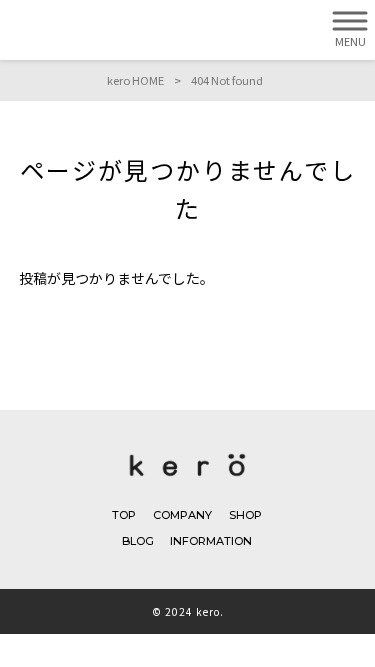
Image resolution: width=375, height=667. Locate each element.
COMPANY (182, 515)
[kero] (187, 480)
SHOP (245, 515)
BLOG (138, 541)
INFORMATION (211, 541)
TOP (124, 515)
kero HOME (135, 80)
